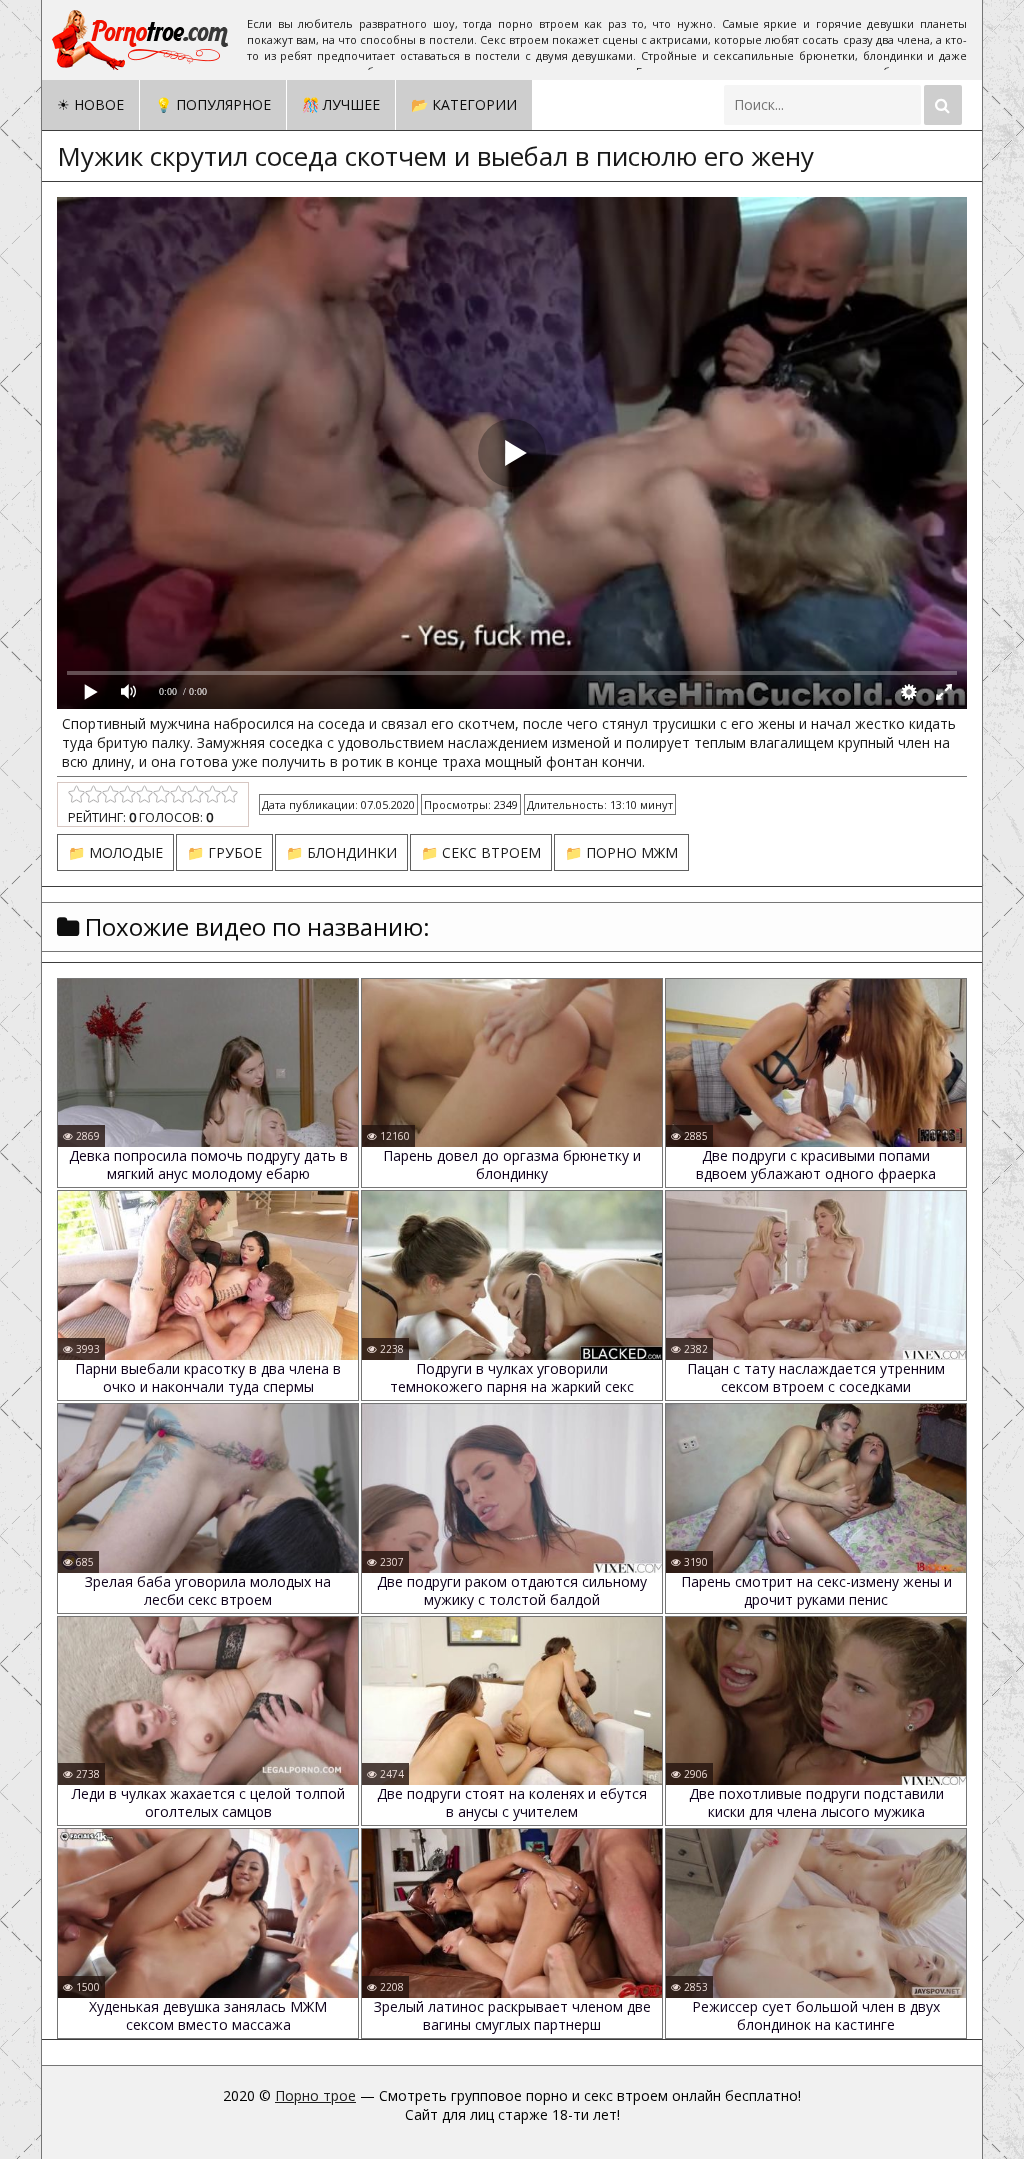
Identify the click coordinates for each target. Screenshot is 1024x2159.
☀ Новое (90, 104)
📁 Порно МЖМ (621, 852)
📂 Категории (464, 104)
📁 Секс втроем (481, 852)
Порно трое (315, 2095)
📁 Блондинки (341, 852)
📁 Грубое (224, 852)
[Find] (943, 105)
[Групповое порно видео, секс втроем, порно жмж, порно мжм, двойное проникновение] (142, 40)
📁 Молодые (115, 852)
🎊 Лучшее (341, 104)
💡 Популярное (213, 104)
